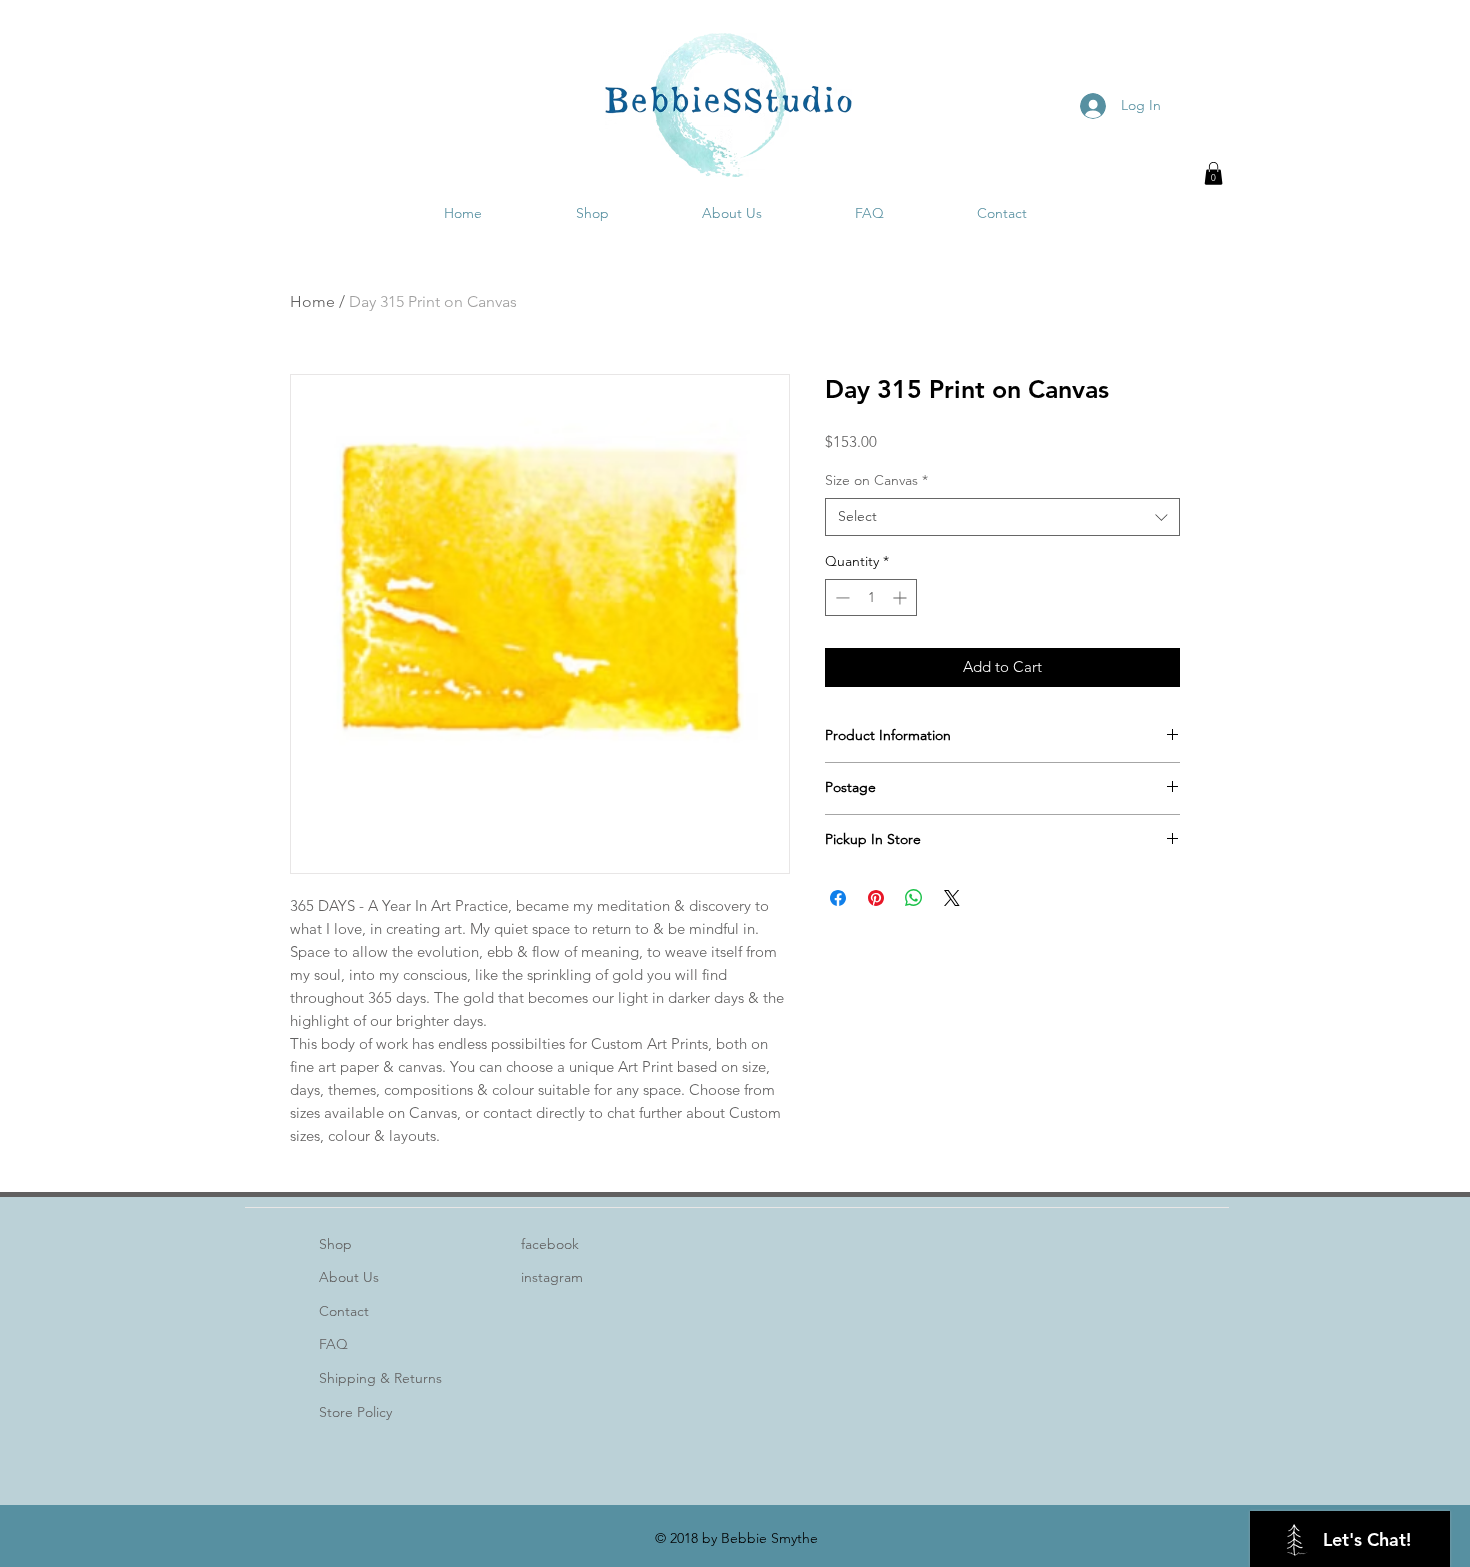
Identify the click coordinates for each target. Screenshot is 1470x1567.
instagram (552, 1277)
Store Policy (355, 1412)
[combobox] (1002, 517)
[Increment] (901, 597)
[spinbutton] (871, 597)
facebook (550, 1244)
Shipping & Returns (380, 1378)
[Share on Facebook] (838, 898)
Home (312, 301)
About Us (349, 1277)
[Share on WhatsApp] (914, 898)
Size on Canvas (876, 480)
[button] (1213, 173)
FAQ (333, 1344)
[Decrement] (840, 597)
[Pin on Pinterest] (876, 898)
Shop (335, 1244)
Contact (344, 1311)
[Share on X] (952, 898)
